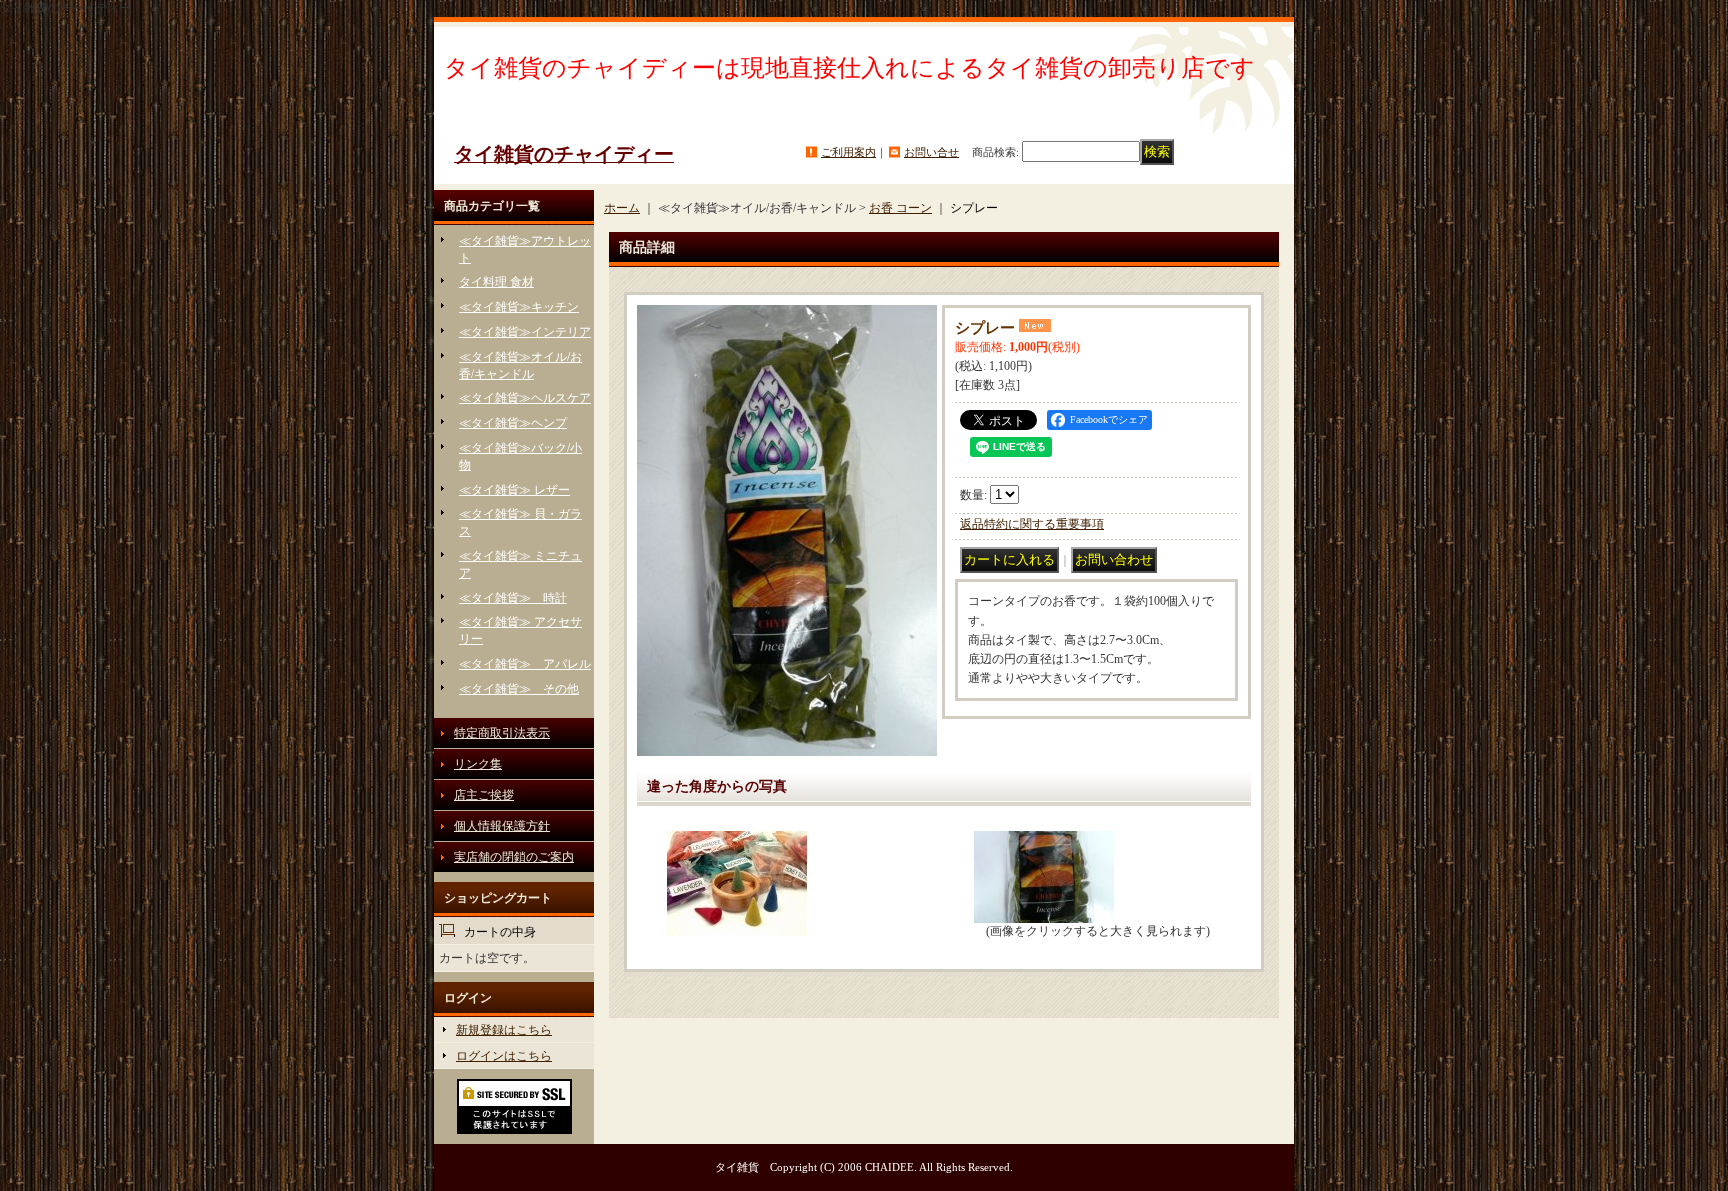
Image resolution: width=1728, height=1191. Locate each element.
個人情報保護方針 (502, 826)
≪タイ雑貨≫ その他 (519, 689)
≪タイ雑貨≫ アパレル (525, 664)
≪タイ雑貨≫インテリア (525, 332)
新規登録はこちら (504, 1030)
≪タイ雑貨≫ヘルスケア (525, 398)
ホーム (622, 208)
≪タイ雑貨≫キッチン (519, 307)
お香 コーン (900, 208)
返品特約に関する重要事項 (1032, 524)
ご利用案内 (848, 152)
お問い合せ (931, 152)
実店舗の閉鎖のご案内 (514, 857)
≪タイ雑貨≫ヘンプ (513, 423)
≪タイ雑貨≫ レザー (514, 490)
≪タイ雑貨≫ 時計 (513, 598)
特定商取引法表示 (502, 733)
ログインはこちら (504, 1056)
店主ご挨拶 (484, 795)
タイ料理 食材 (496, 282)
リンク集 (478, 764)
